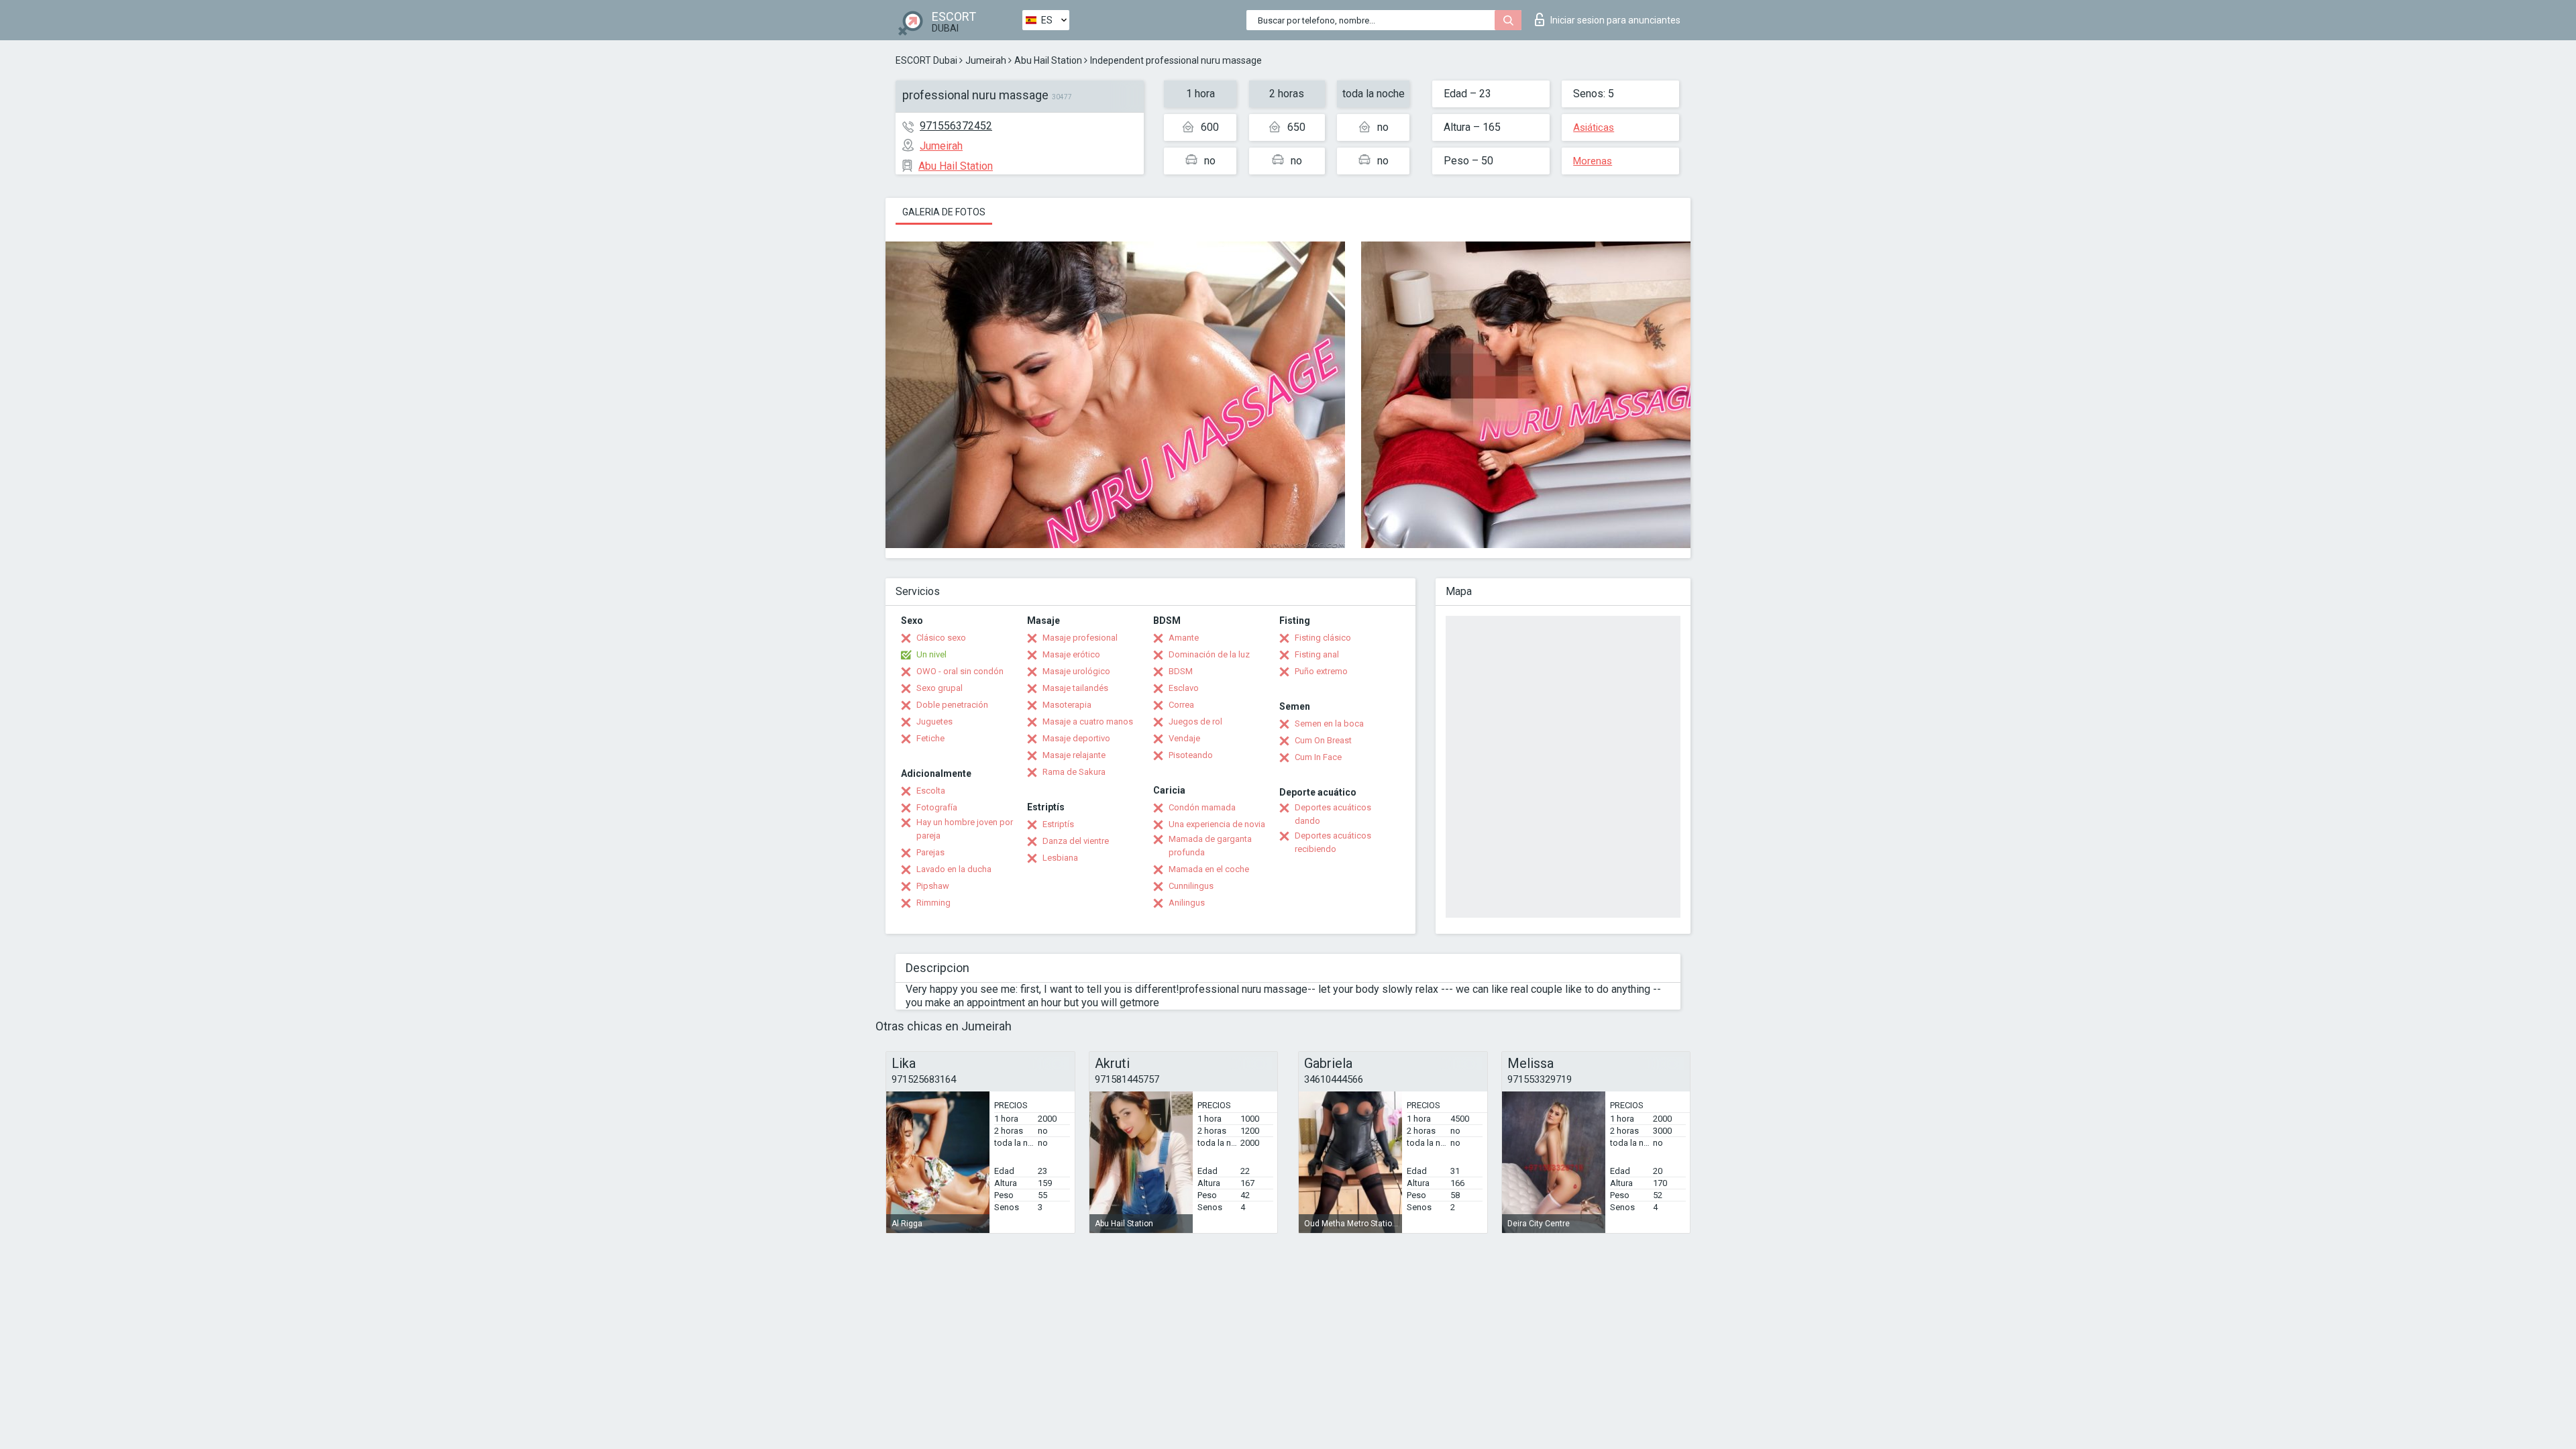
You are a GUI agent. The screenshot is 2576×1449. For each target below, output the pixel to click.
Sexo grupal (940, 688)
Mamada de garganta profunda (1210, 846)
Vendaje (1184, 738)
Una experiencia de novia (1217, 824)
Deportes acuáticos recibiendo (1333, 842)
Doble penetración (952, 705)
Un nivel (931, 654)
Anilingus (1187, 903)
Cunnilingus (1191, 886)
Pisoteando (1191, 755)
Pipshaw (933, 886)
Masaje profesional (1080, 638)
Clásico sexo (941, 638)
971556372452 (956, 126)
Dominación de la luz (1209, 654)
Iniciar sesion (1615, 20)
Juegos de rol (1195, 721)
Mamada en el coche (1209, 869)
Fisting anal (1317, 654)
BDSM (1181, 671)
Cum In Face (1318, 757)
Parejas (930, 852)
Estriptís (1058, 824)
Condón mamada (1202, 807)
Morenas (1593, 161)
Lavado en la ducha (954, 869)
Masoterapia (1067, 705)
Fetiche (930, 738)
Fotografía (937, 807)
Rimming (933, 903)
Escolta (931, 791)
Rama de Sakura (1074, 772)
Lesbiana (1060, 858)
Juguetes (934, 721)
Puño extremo (1321, 671)
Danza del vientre (1076, 841)
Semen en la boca (1329, 723)
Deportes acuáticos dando (1333, 814)
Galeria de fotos (944, 212)
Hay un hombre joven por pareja (965, 829)
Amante (1184, 638)
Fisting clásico (1323, 638)
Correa (1181, 705)
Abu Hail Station (1048, 60)
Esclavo (1184, 688)
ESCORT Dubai (926, 60)
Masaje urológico (1076, 671)
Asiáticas (1594, 127)
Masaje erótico (1071, 654)
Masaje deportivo (1076, 738)
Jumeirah (986, 60)
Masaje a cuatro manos (1088, 721)
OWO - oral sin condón (960, 671)
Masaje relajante (1074, 755)
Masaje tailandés (1075, 688)
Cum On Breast (1323, 740)
